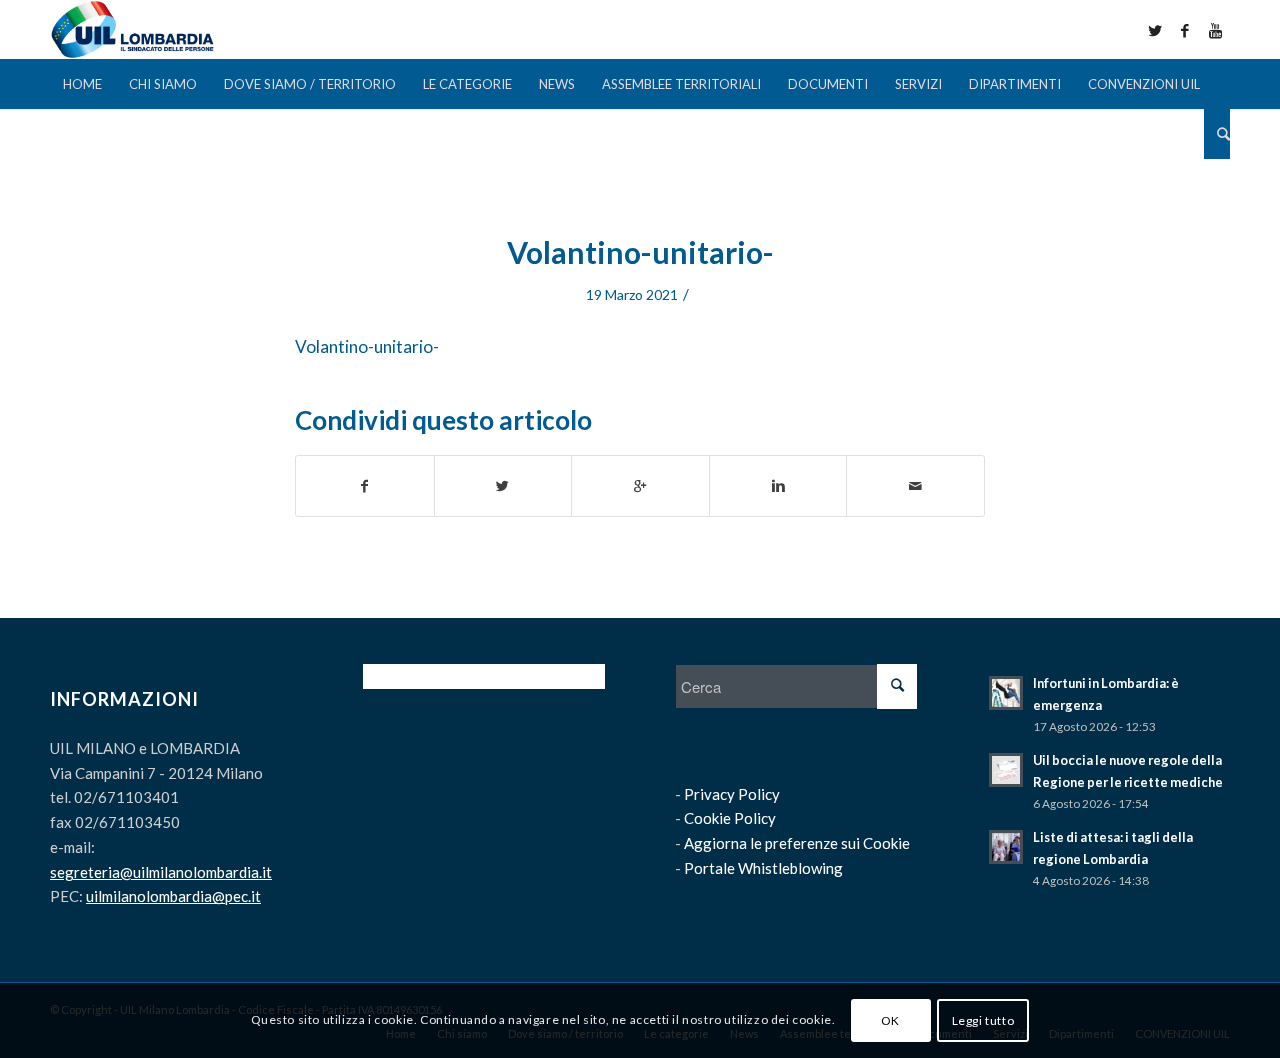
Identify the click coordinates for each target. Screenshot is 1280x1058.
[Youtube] (1215, 30)
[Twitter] (1155, 30)
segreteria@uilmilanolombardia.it (161, 872)
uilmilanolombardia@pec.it (173, 896)
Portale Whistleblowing (763, 868)
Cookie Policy (730, 818)
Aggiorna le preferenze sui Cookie (797, 843)
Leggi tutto (983, 1019)
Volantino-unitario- (640, 252)
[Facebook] (1185, 30)
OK (890, 1019)
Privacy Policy (732, 794)
